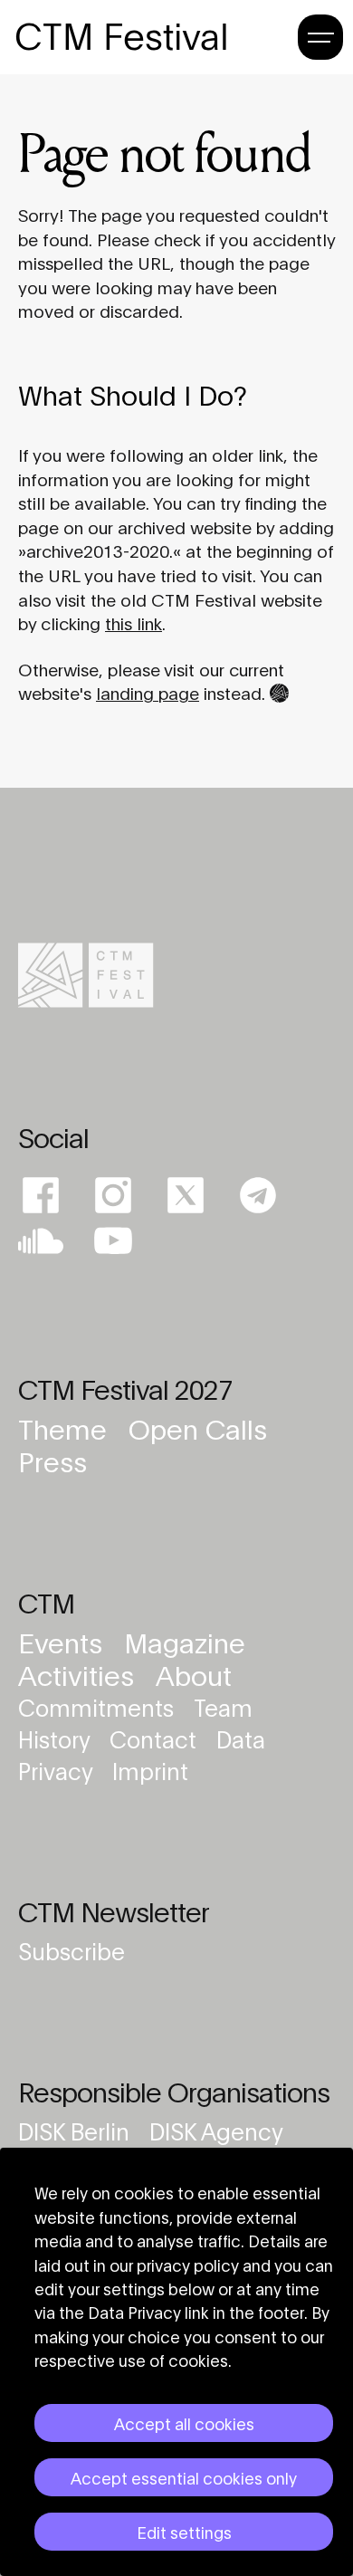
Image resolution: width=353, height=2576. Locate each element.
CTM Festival (122, 36)
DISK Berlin (76, 2130)
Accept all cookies (184, 2423)
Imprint (150, 1770)
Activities (80, 1674)
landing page (148, 692)
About (194, 1674)
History (57, 1738)
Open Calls (198, 1427)
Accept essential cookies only (184, 2477)
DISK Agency (216, 2130)
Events (64, 1641)
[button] (320, 34)
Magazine (185, 1641)
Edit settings (184, 2532)
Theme (66, 1427)
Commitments (99, 1706)
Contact (156, 1738)
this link (134, 622)
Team (223, 1706)
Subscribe (72, 1950)
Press (52, 1460)
